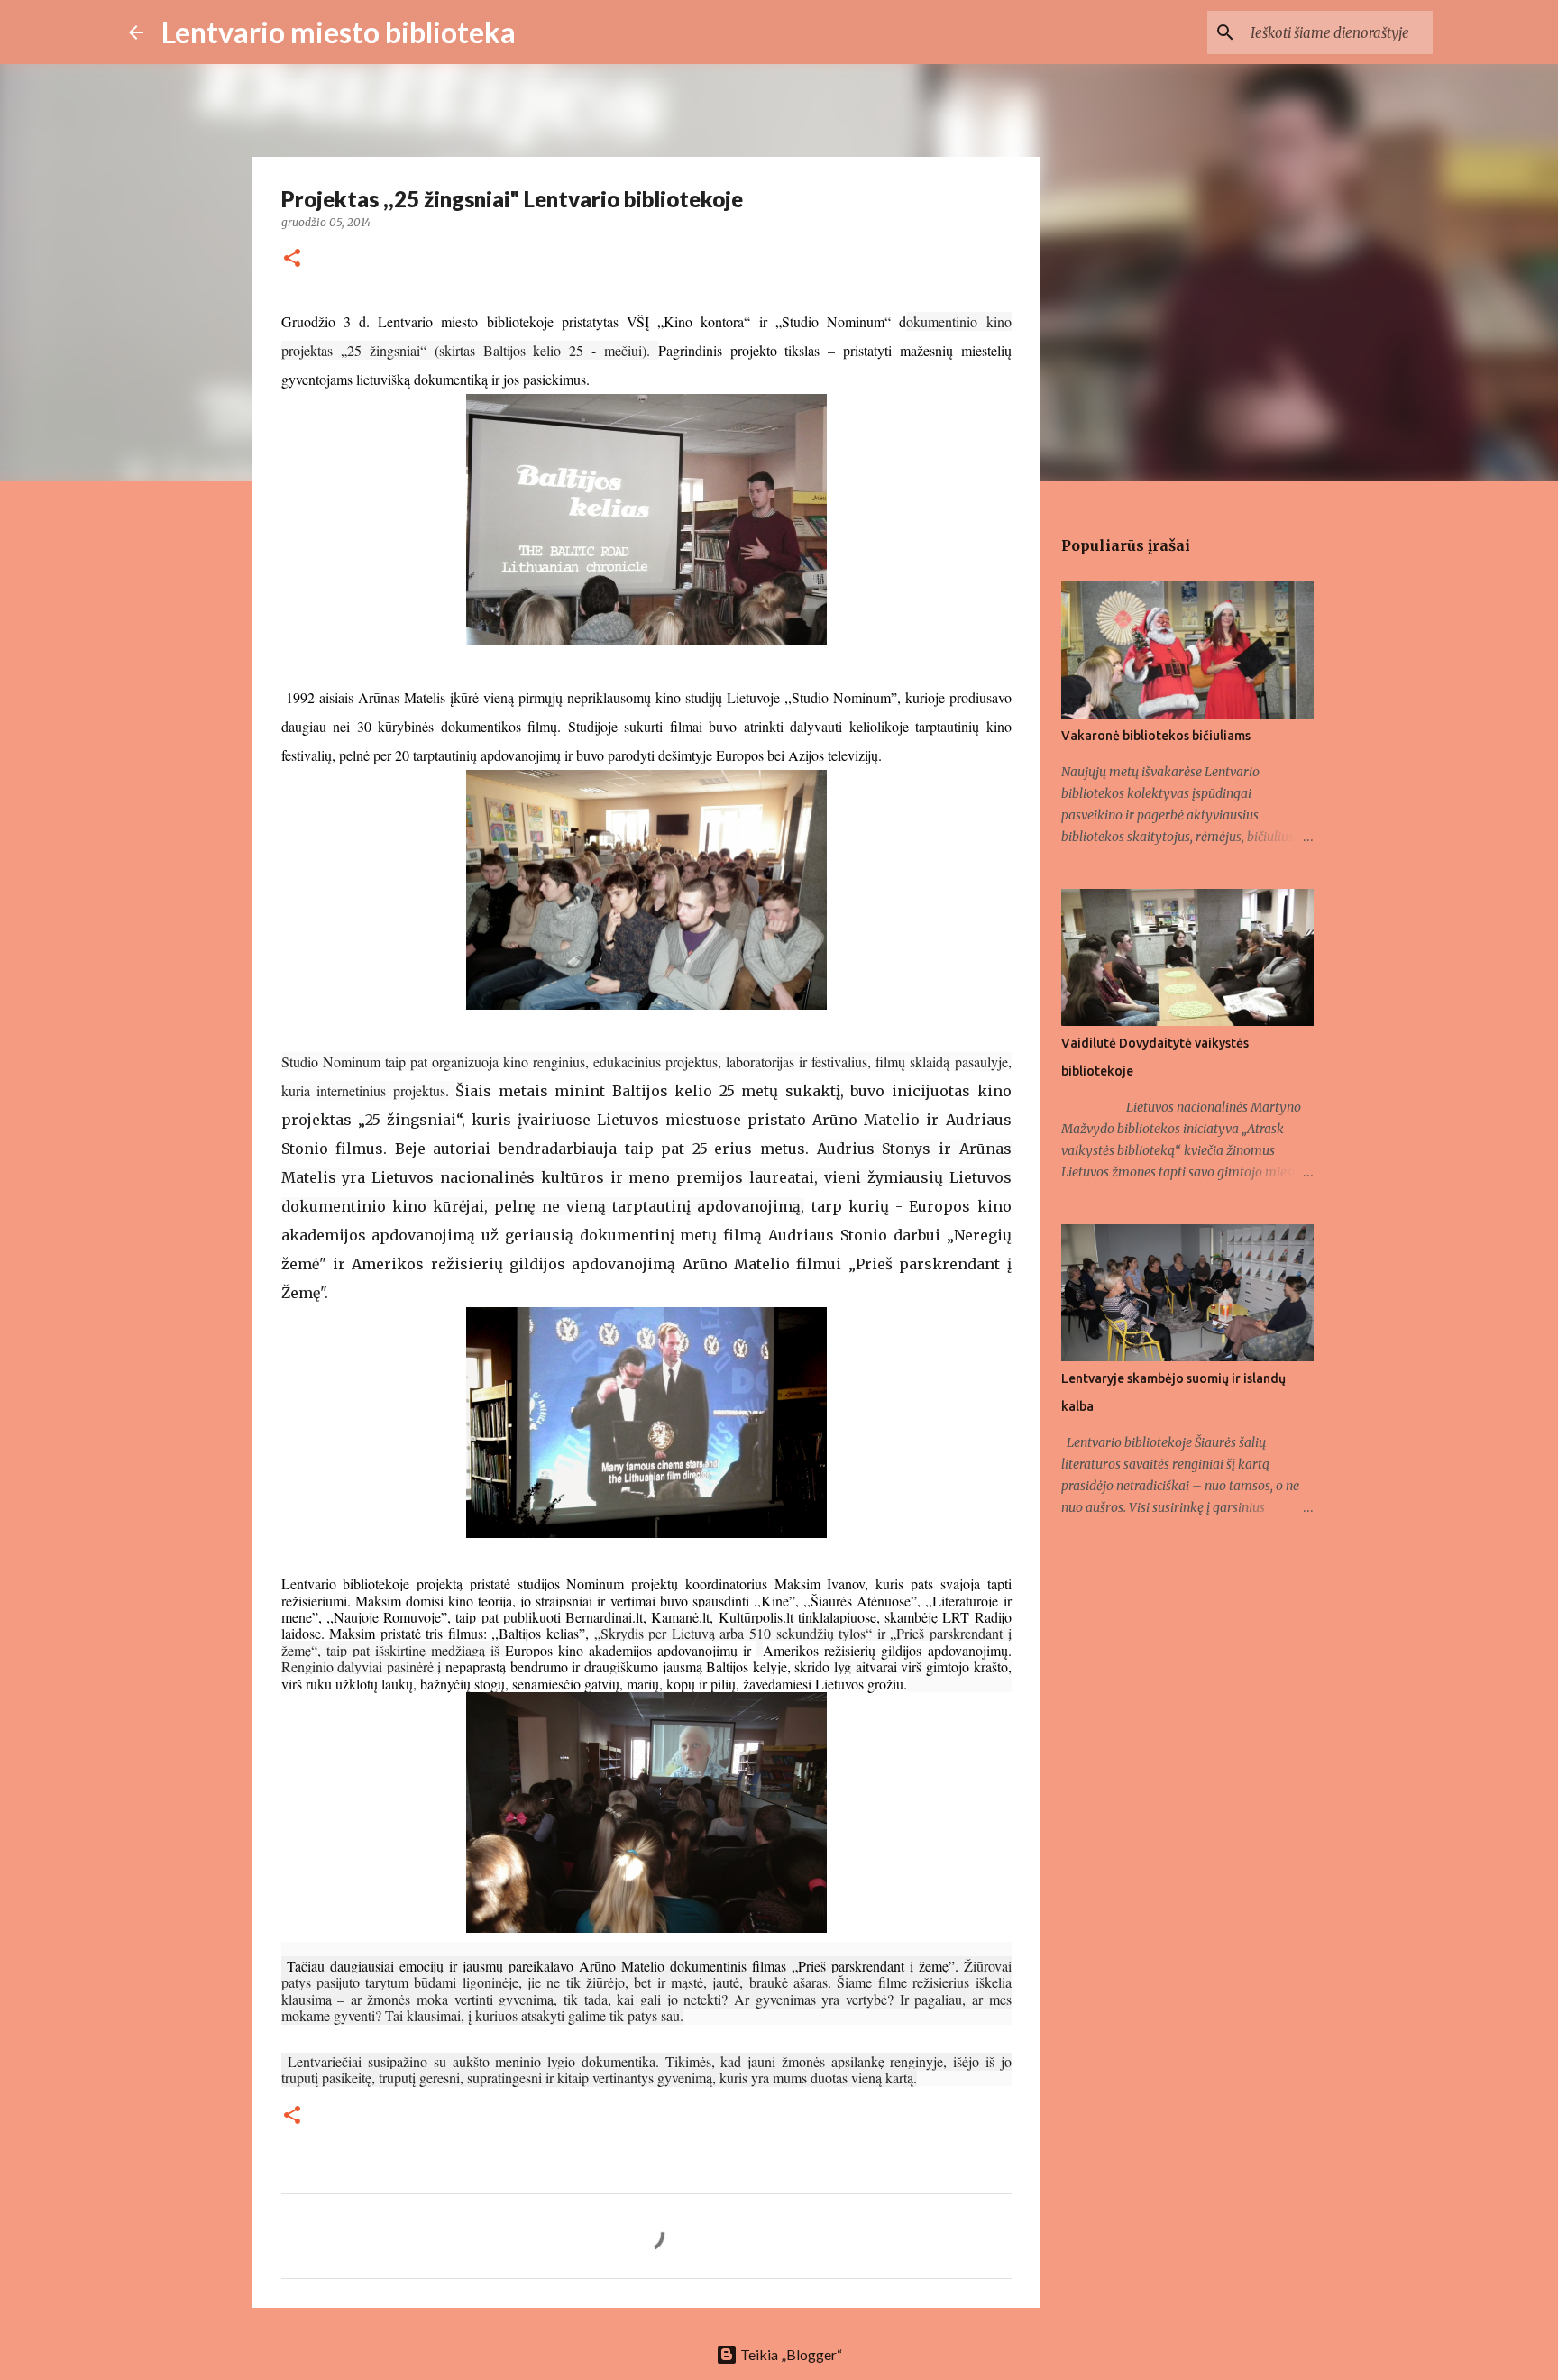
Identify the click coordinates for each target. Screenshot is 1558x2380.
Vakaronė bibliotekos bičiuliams (1156, 736)
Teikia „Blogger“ (790, 2354)
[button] (292, 259)
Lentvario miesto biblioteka (339, 32)
